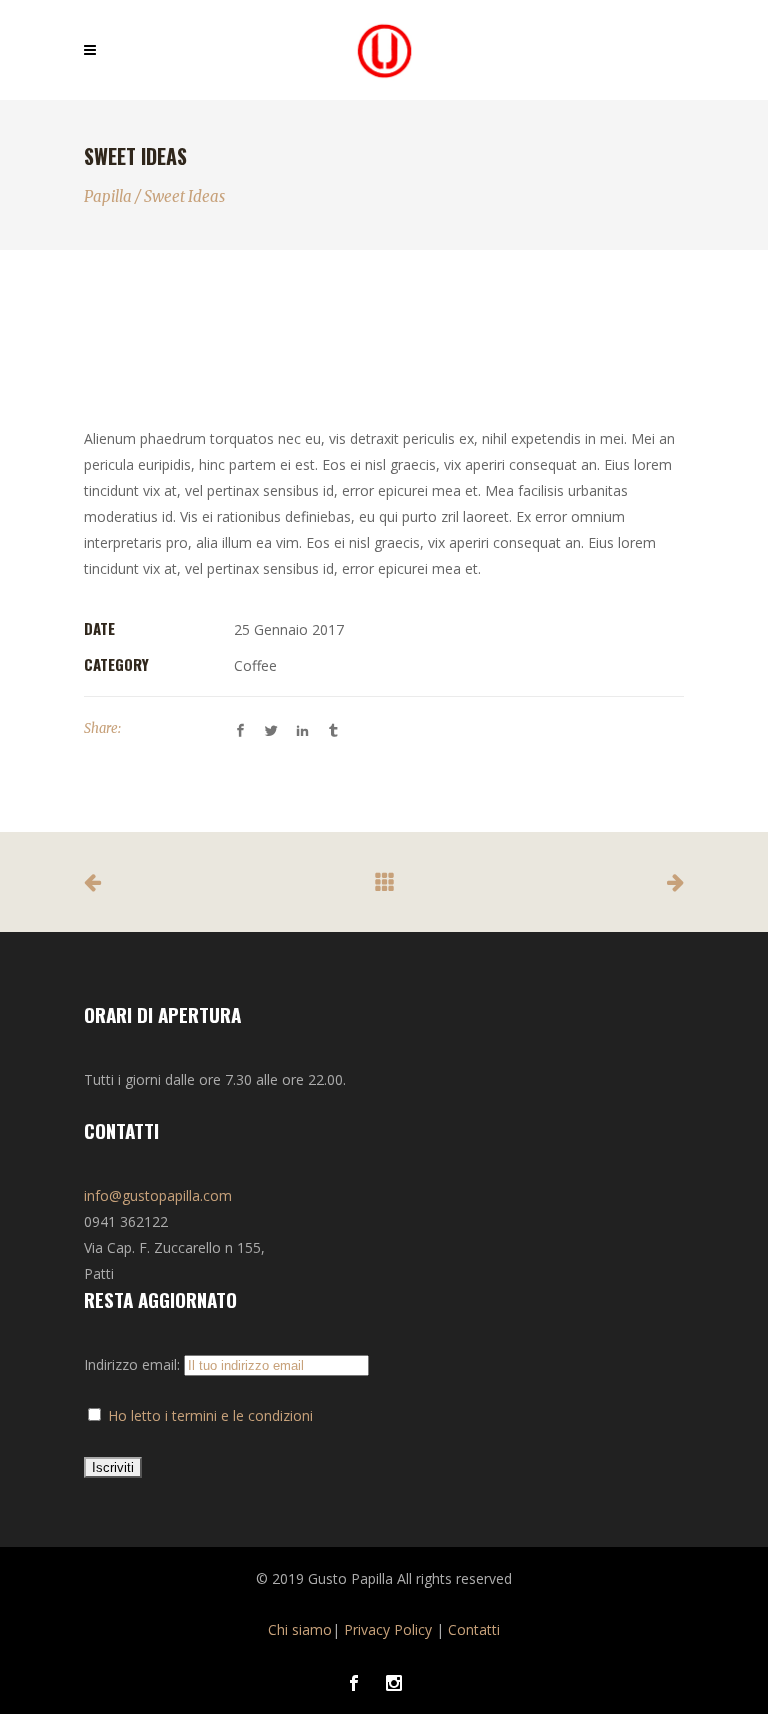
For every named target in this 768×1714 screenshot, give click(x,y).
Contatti (474, 1629)
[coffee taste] (384, 350)
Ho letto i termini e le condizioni (210, 1415)
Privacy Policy (388, 1629)
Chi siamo (300, 1629)
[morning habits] (384, 323)
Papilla (108, 196)
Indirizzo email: (134, 1364)
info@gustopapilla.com (158, 1195)
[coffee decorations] (384, 378)
